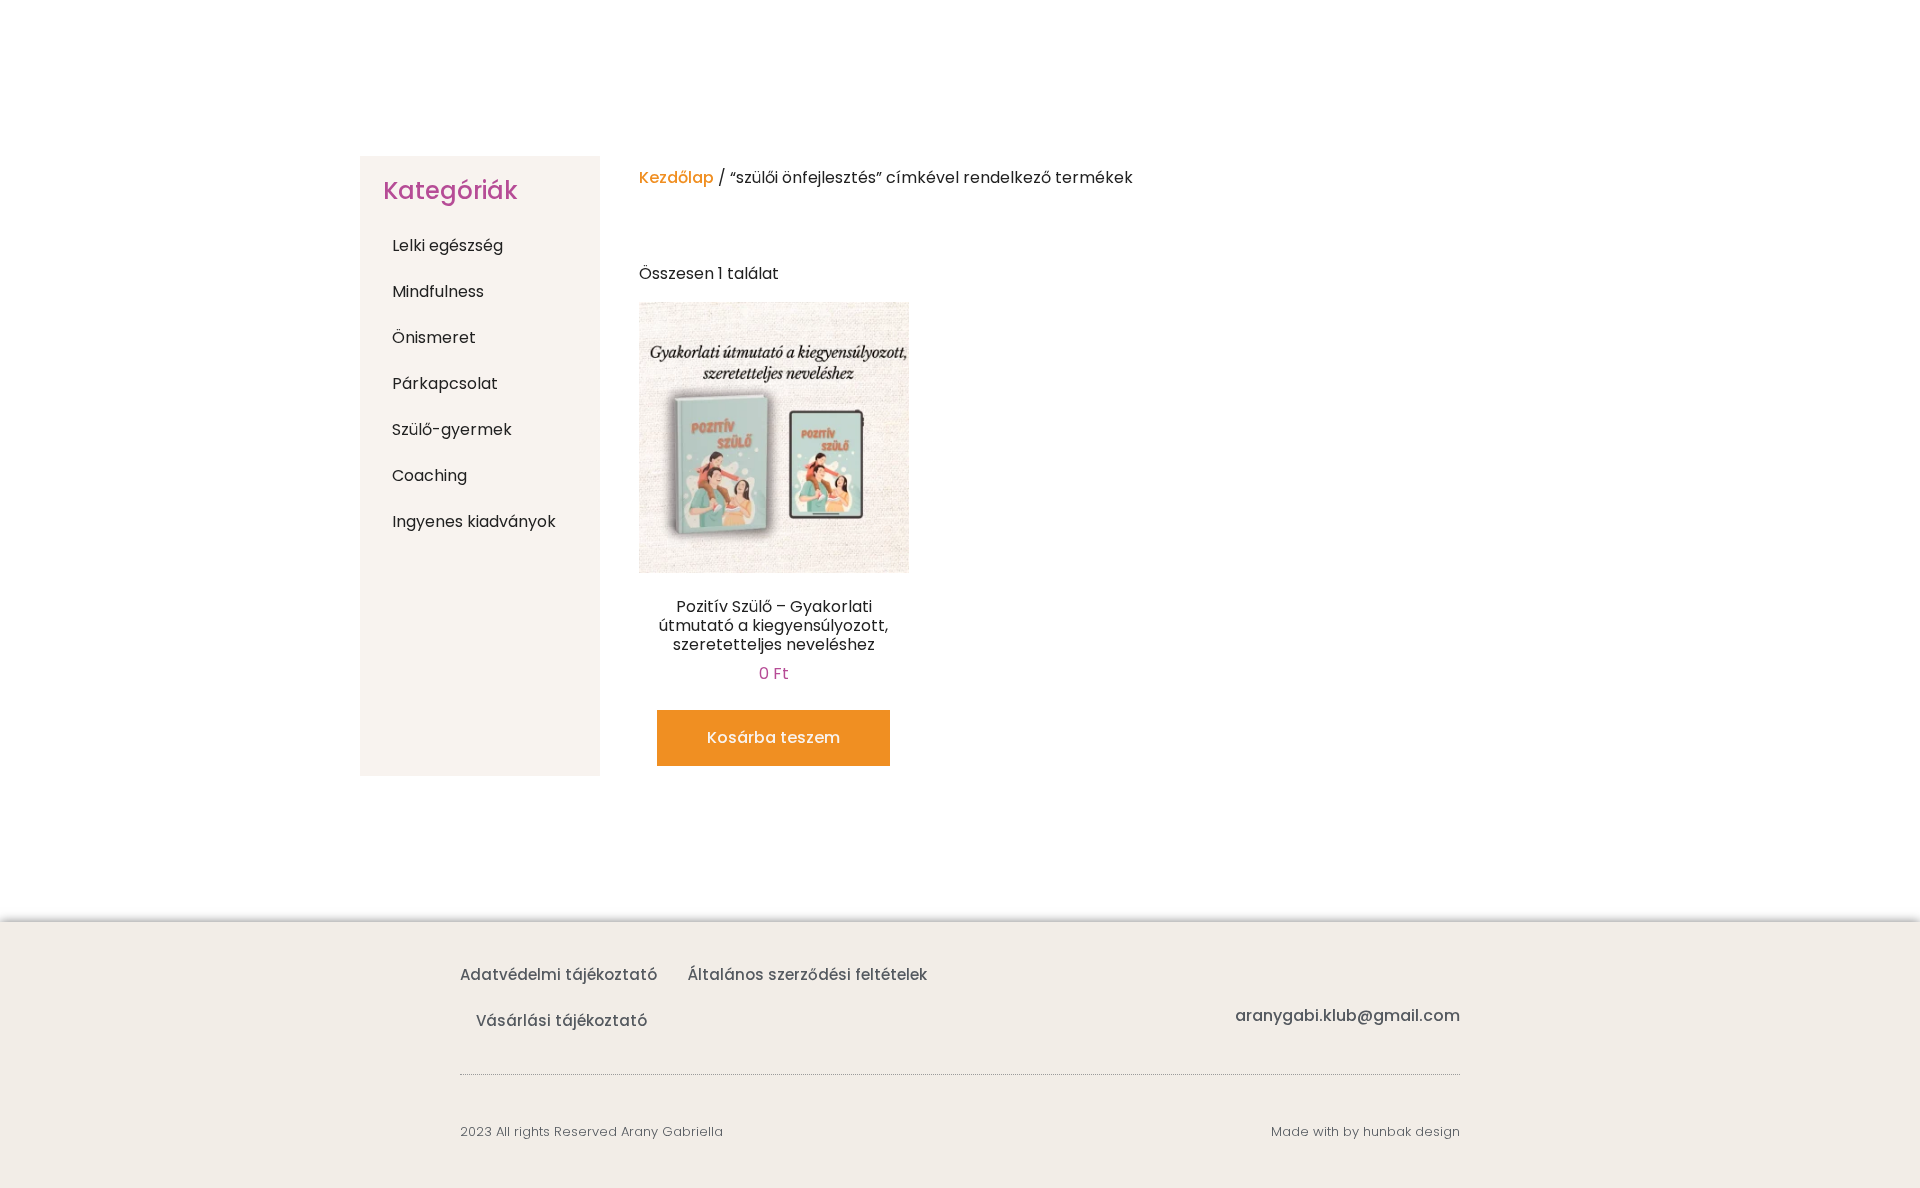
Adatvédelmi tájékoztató (558, 974)
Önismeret (434, 337)
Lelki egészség (447, 245)
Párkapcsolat (445, 383)
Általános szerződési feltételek (807, 974)
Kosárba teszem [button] (773, 737)
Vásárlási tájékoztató (561, 1020)
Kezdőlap (676, 177)
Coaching (429, 475)
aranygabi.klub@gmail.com (1347, 1015)
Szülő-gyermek (452, 429)
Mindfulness (438, 291)
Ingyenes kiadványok (474, 521)
